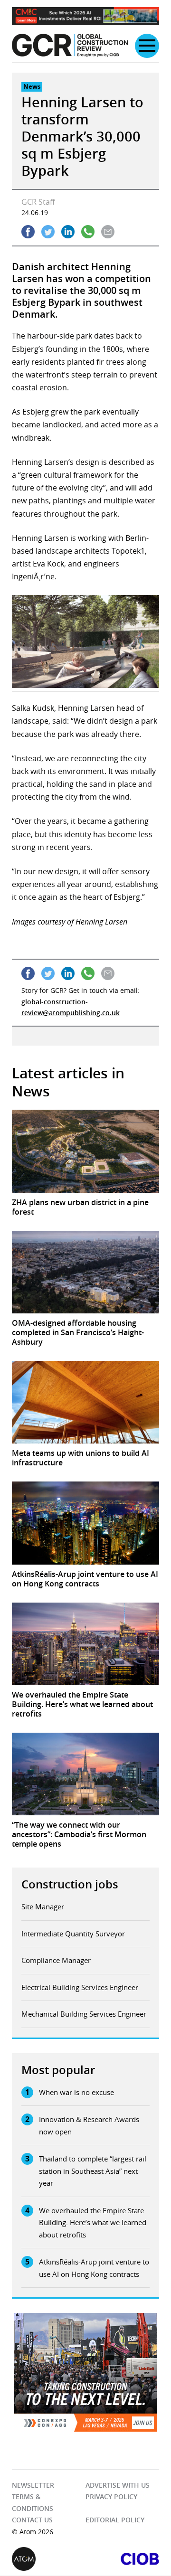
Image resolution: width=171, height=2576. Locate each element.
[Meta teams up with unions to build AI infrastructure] (85, 1402)
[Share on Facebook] (28, 232)
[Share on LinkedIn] (68, 232)
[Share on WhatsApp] (88, 232)
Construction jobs (70, 1884)
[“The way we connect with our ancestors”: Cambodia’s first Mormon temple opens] (85, 1774)
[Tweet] (48, 232)
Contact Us (32, 2520)
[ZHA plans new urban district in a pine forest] (85, 1151)
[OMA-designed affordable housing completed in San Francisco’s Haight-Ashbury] (85, 1272)
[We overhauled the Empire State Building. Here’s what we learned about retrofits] (85, 1644)
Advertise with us (118, 2485)
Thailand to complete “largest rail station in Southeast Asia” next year (93, 2171)
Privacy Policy (111, 2497)
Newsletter (33, 2485)
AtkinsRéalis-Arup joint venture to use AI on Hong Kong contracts (94, 2268)
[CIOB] (122, 2559)
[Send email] (108, 232)
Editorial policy (115, 2520)
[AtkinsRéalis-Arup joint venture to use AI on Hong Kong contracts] (85, 1523)
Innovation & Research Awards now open (89, 2125)
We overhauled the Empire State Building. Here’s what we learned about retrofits (93, 2222)
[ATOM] (49, 2559)
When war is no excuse (76, 2092)
